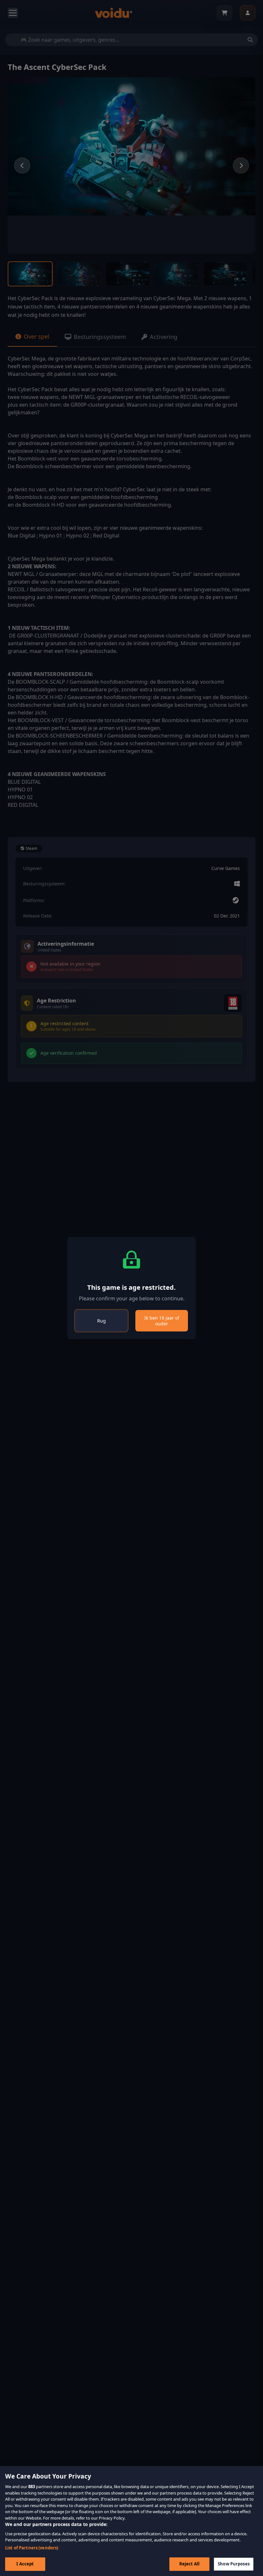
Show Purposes (234, 2564)
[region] (131, 2521)
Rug (102, 1321)
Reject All (189, 2564)
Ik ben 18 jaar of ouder (162, 1321)
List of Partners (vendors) (32, 2548)
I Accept (25, 2564)
